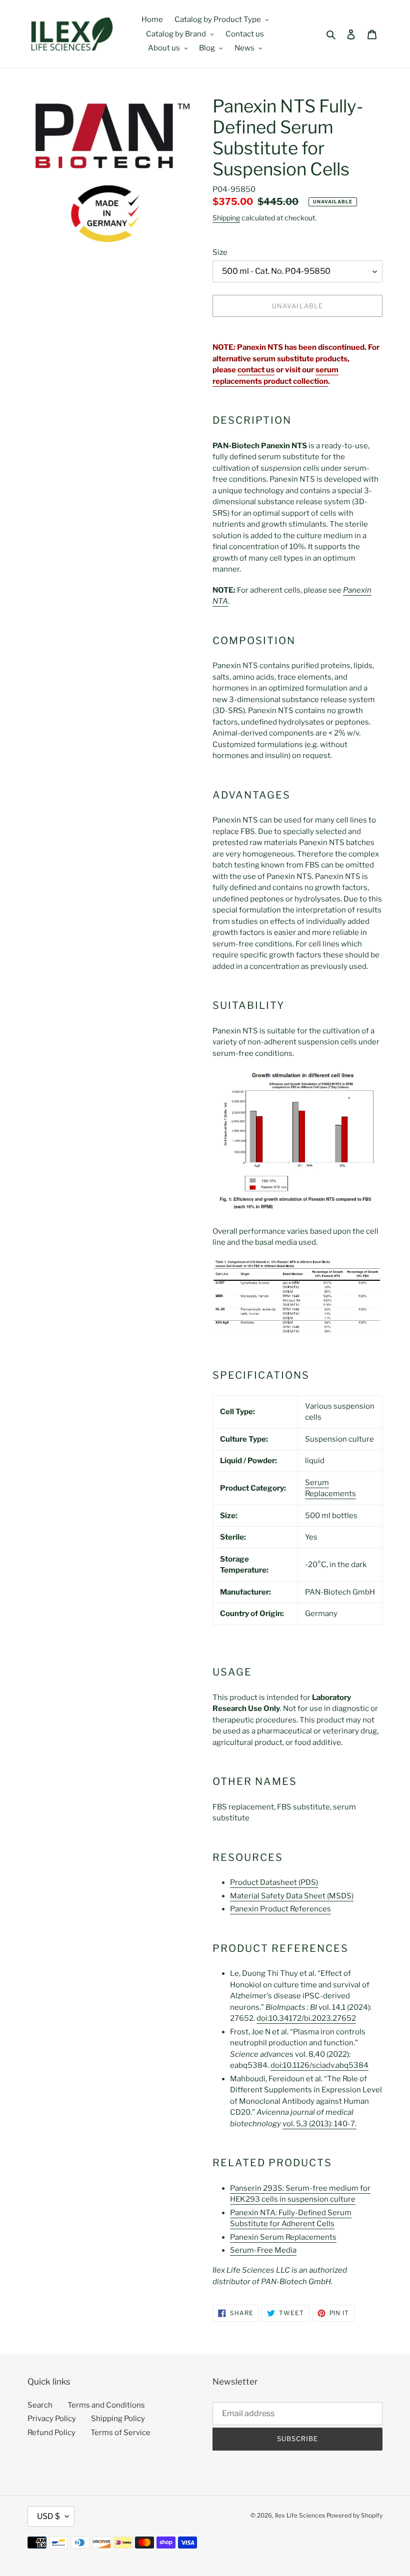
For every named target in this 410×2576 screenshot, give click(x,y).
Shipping (226, 218)
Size (220, 252)
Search (40, 2405)
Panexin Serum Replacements (283, 2237)
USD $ (48, 2516)
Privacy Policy (52, 2419)
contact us (256, 370)
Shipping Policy (118, 2419)
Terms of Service (120, 2433)
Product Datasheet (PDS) (274, 1882)
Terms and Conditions (106, 2405)
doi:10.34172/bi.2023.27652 (306, 2018)
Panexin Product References (280, 1909)
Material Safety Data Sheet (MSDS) (292, 1896)
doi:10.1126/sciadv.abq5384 (319, 2065)
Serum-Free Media (263, 2250)
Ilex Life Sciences (300, 2515)
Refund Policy (51, 2433)
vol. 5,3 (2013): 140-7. (319, 2124)
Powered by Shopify (354, 2515)
